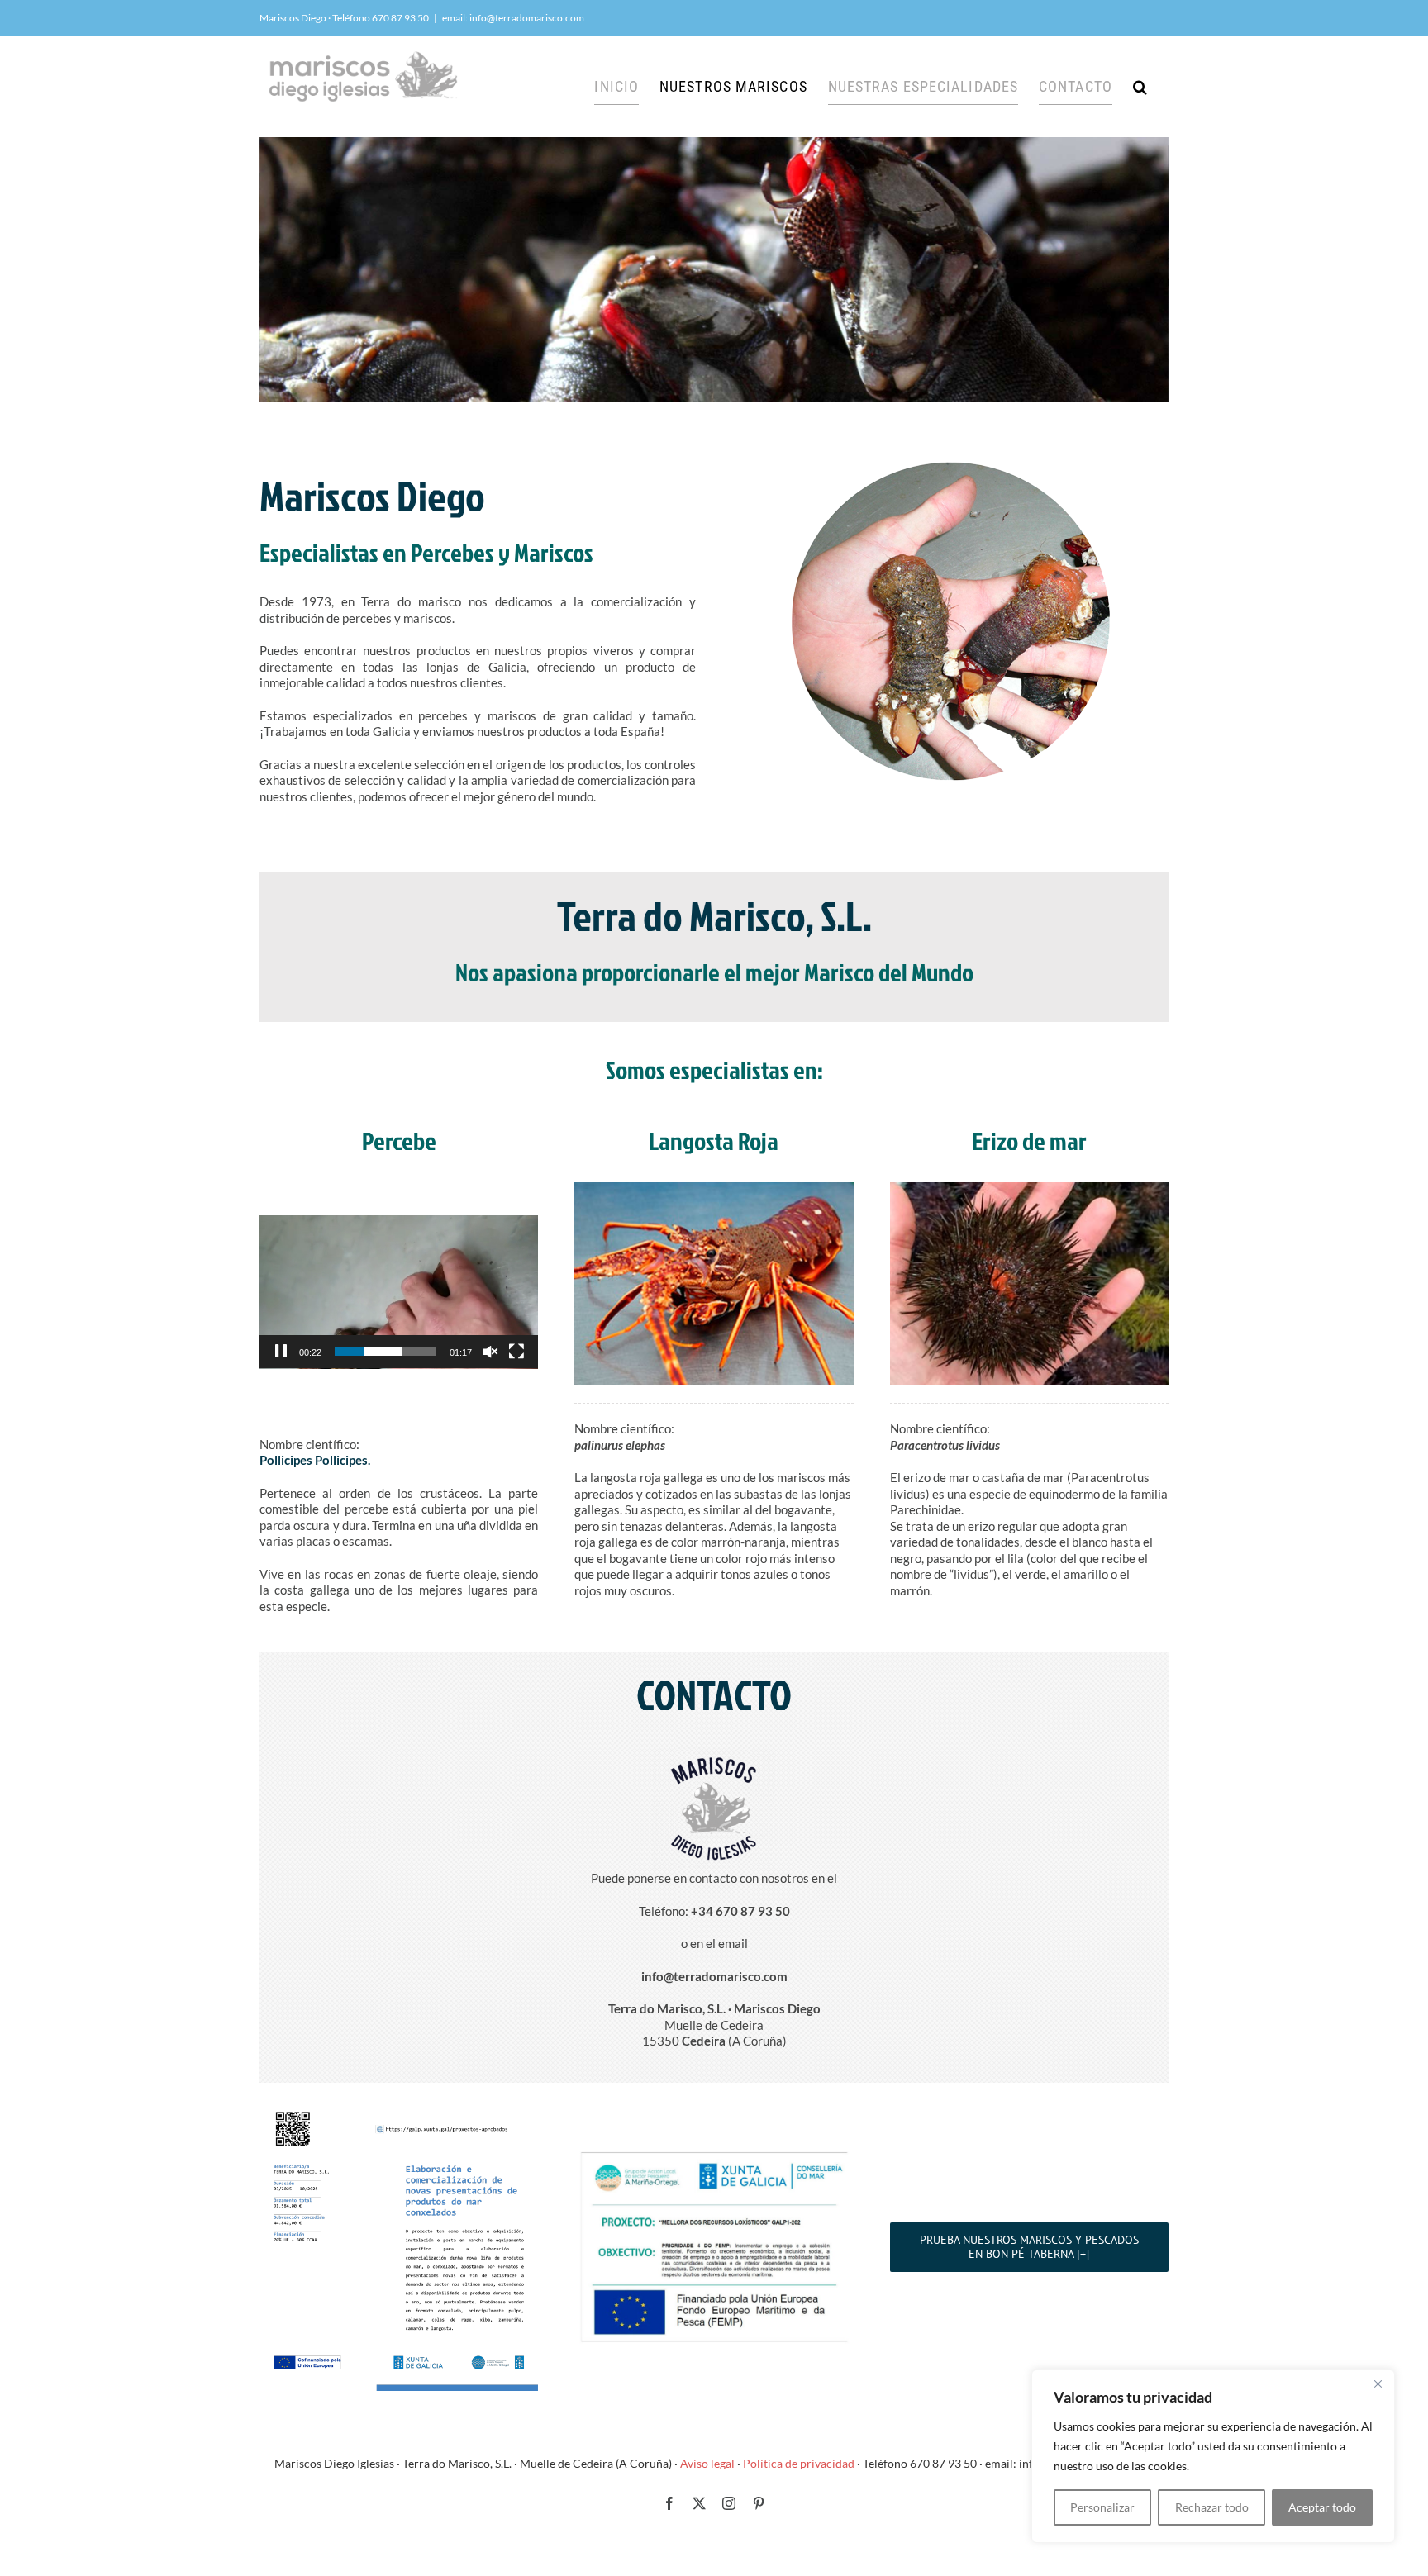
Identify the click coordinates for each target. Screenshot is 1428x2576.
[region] (1213, 2456)
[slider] (386, 1352)
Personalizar (1102, 2507)
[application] (399, 1292)
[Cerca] (1378, 2384)
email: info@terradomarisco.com (513, 18)
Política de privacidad (799, 2463)
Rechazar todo (1212, 2507)
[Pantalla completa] (516, 1352)
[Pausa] (281, 1352)
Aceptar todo (1322, 2507)
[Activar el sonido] (490, 1352)
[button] (1140, 87)
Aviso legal (707, 2463)
